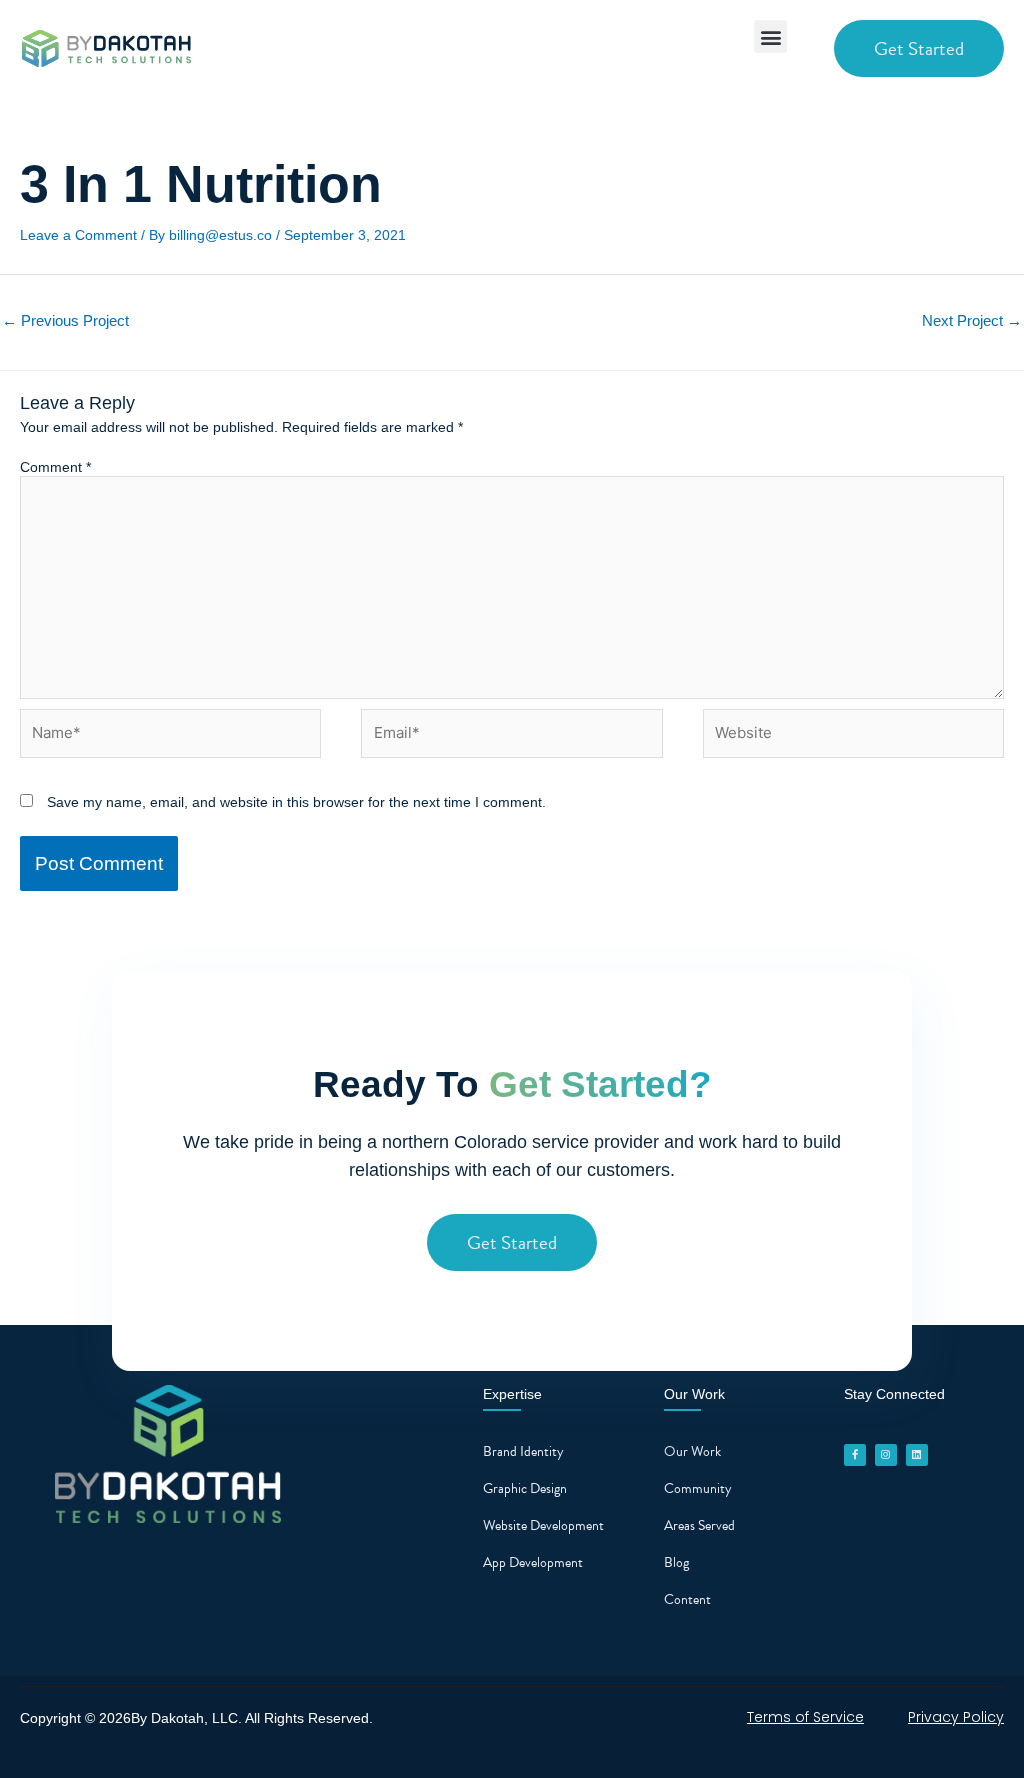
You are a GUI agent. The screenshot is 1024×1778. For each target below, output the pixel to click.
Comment (55, 467)
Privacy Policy (956, 1717)
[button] (770, 36)
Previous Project (65, 320)
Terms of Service (805, 1717)
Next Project (972, 320)
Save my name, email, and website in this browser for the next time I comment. (296, 802)
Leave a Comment (78, 235)
